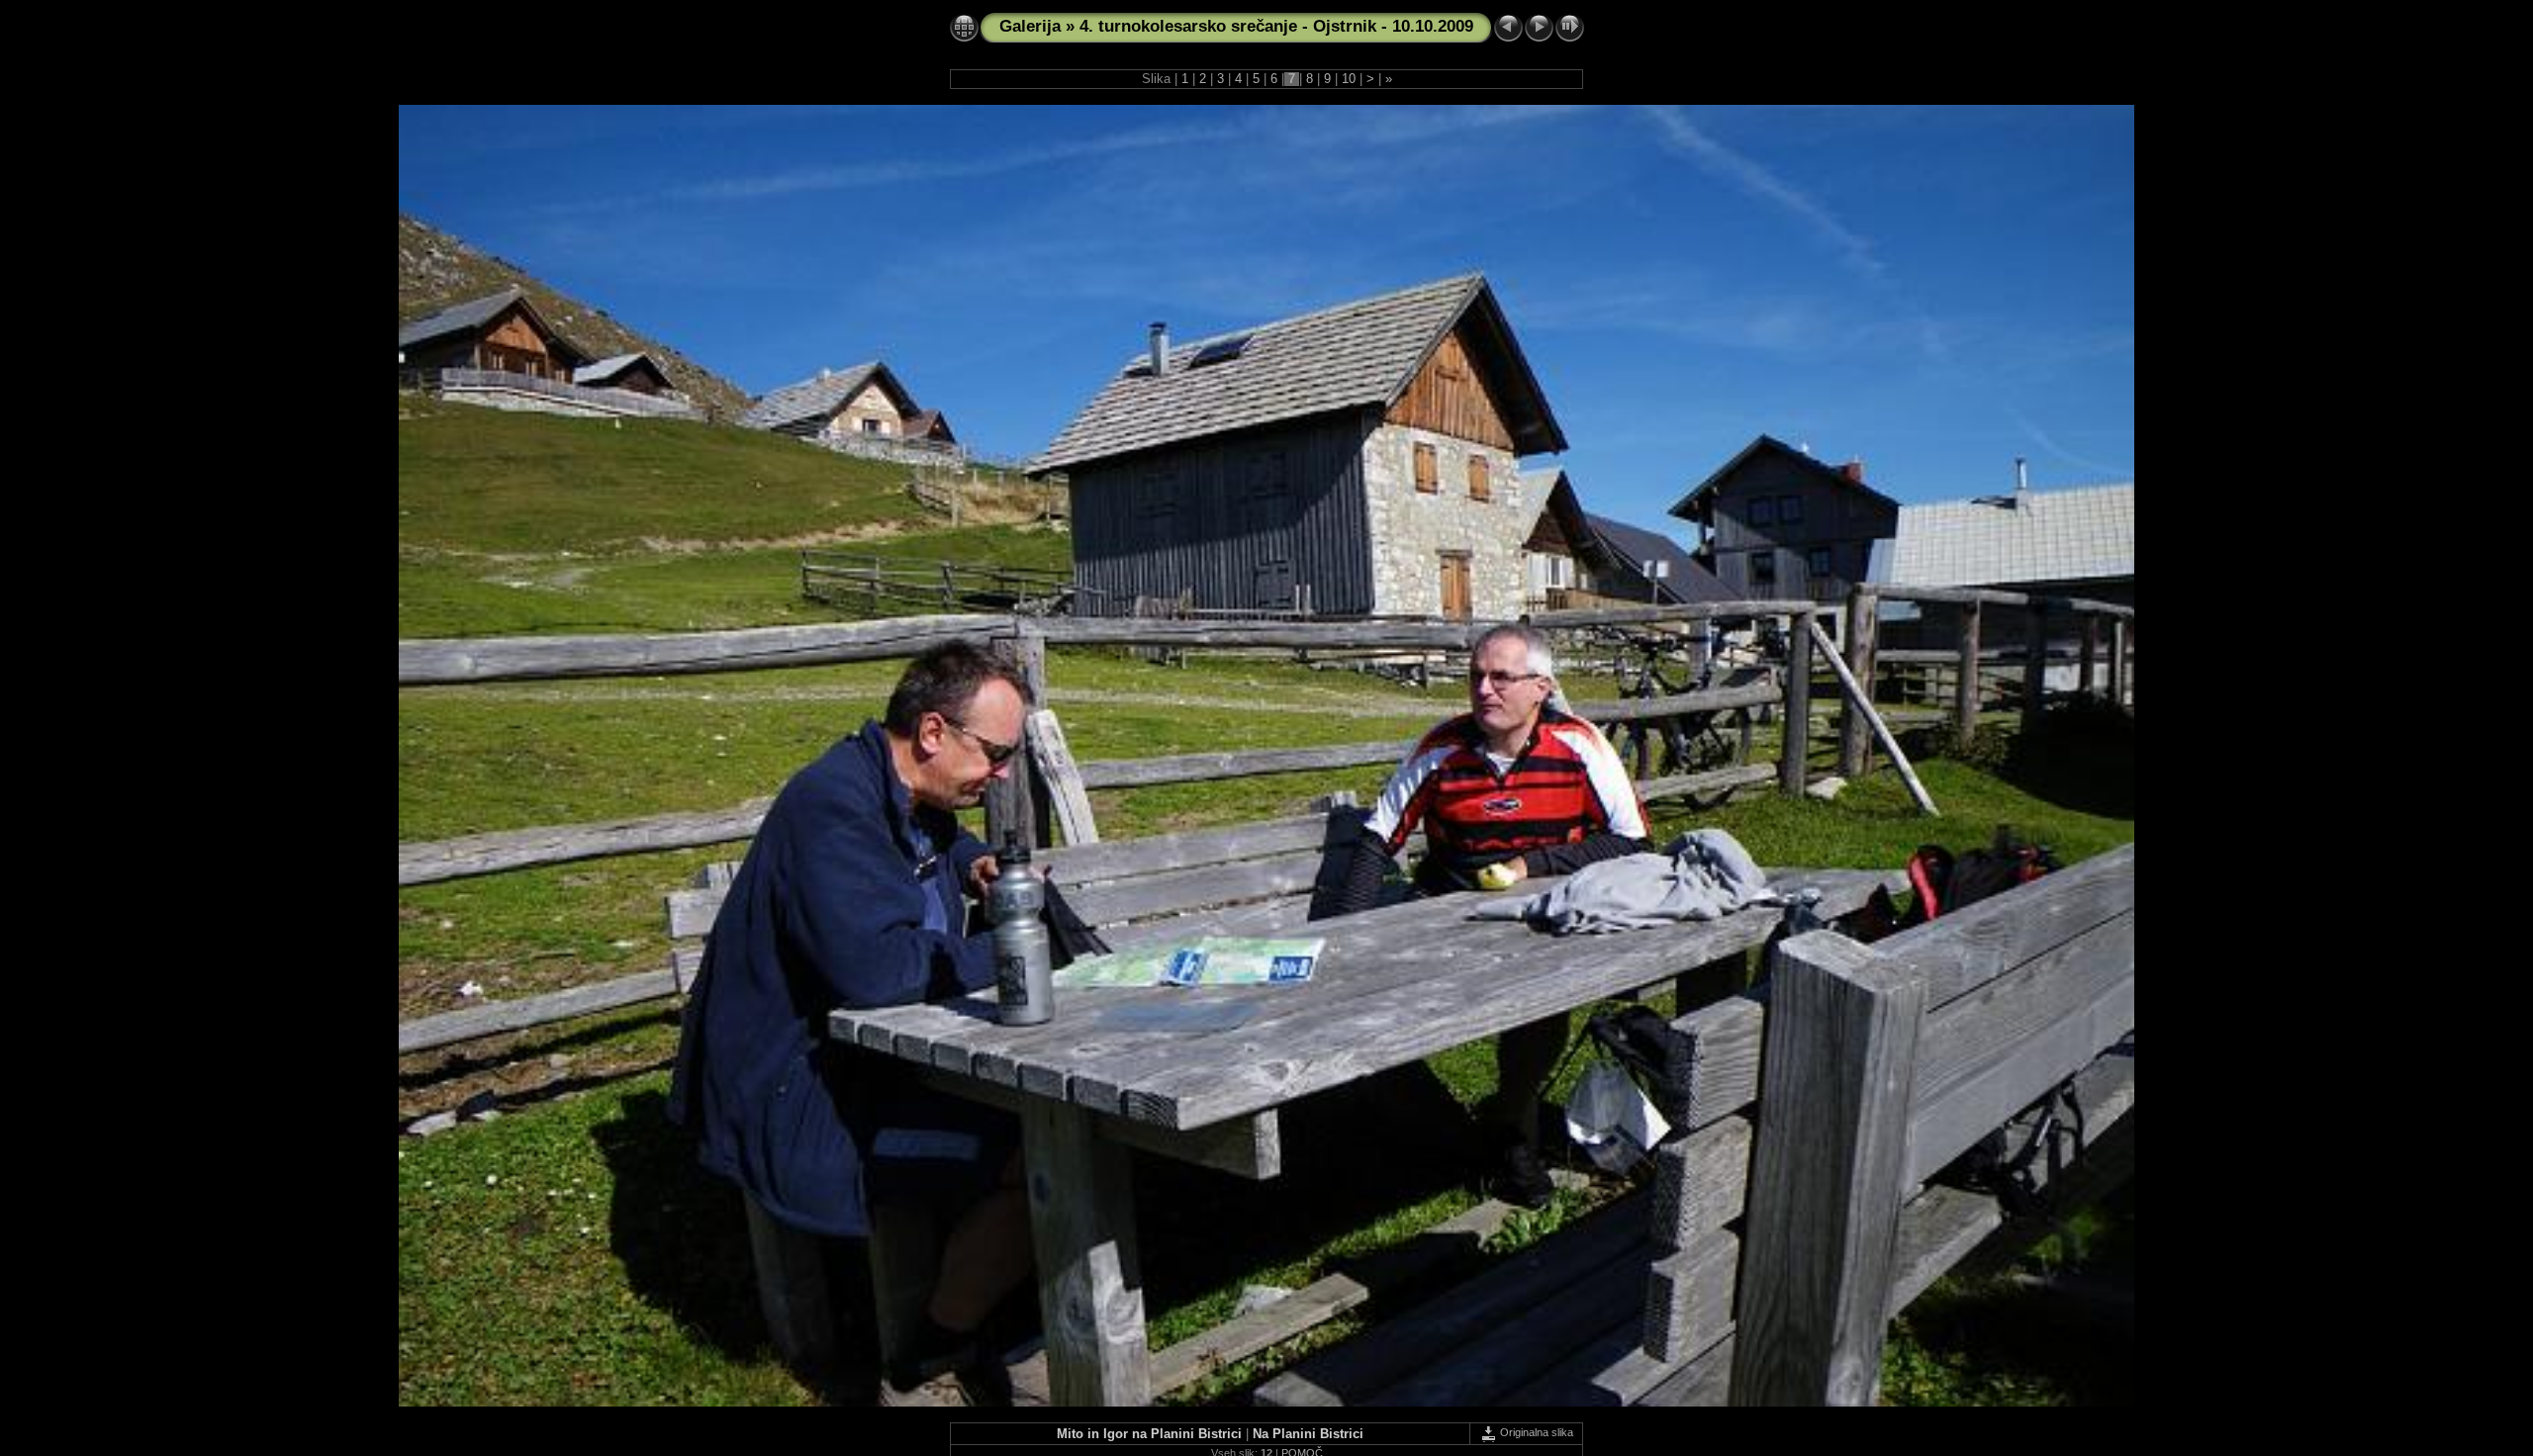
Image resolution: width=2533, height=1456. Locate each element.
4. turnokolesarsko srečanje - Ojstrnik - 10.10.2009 (1276, 26)
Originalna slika (1535, 1432)
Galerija (1030, 26)
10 (1349, 79)
